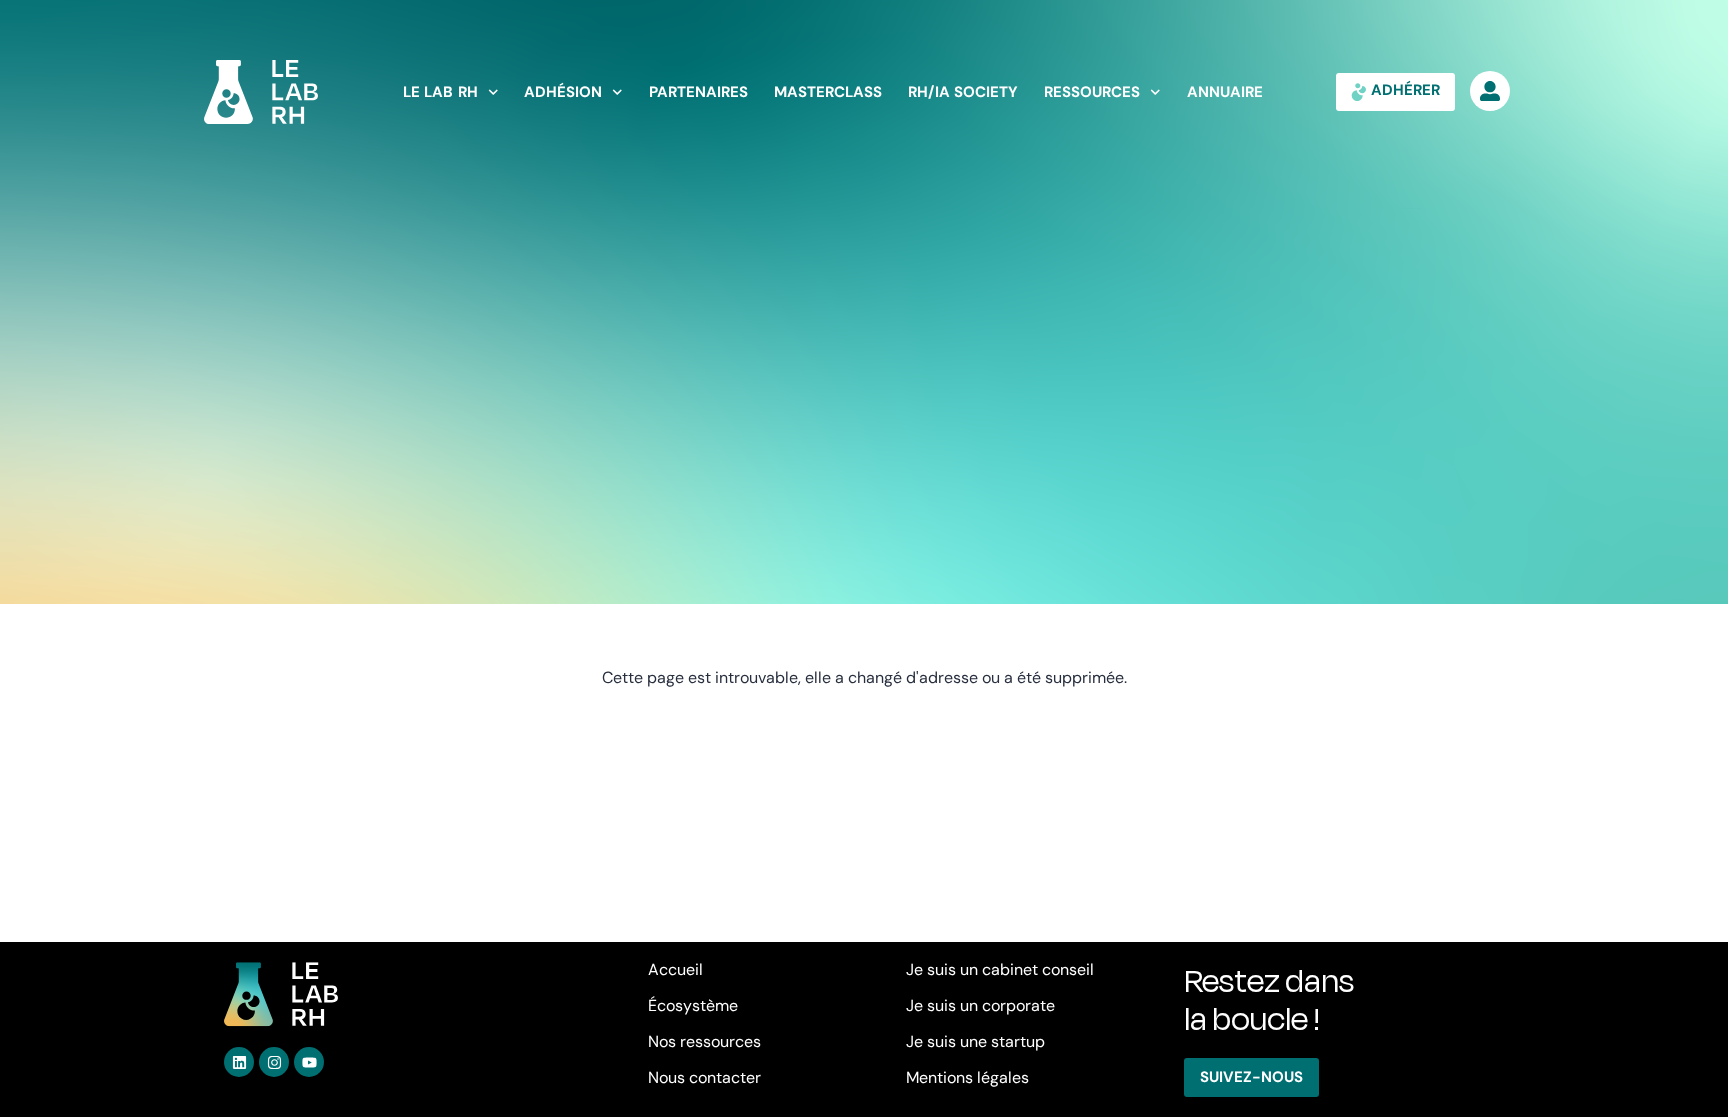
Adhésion (563, 92)
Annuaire (1225, 92)
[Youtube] (309, 1062)
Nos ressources (704, 1041)
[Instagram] (274, 1062)
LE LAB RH (440, 92)
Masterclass (828, 92)
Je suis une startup (975, 1041)
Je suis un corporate (980, 1005)
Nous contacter (704, 1077)
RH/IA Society (963, 92)
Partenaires (698, 92)
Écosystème (693, 1005)
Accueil (675, 969)
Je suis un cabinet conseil (1000, 969)
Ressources (1092, 92)
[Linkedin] (239, 1062)
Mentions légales (967, 1077)
